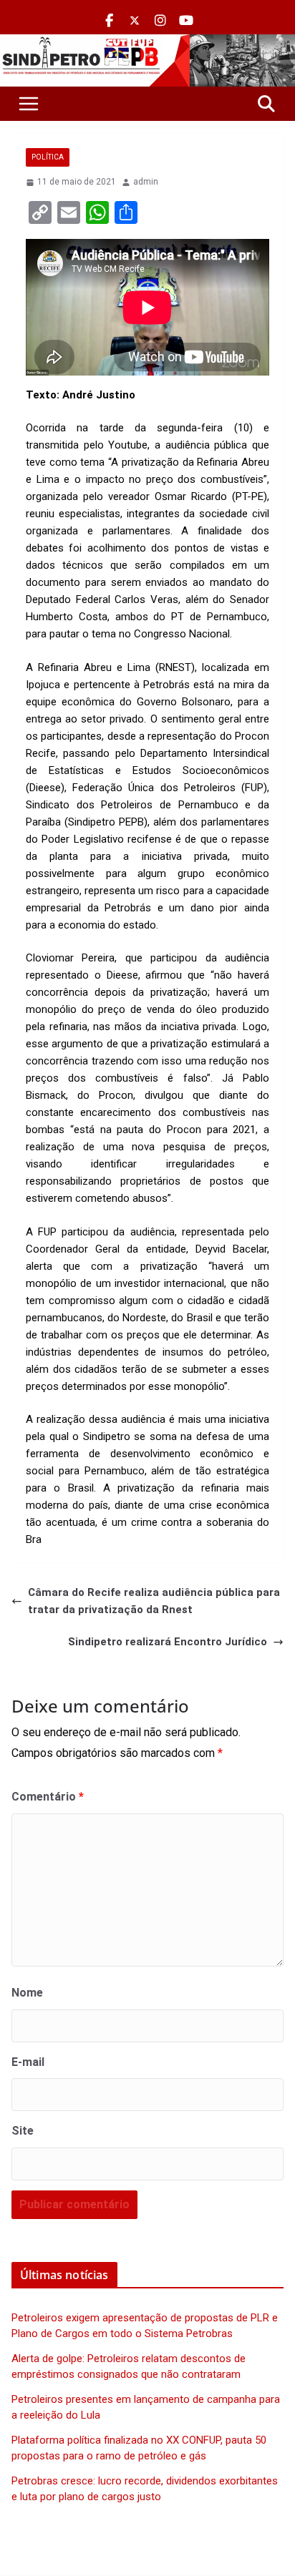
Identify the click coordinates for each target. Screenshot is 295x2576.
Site (23, 2131)
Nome (27, 1993)
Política (48, 157)
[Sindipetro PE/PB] (147, 43)
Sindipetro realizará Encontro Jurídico (168, 1642)
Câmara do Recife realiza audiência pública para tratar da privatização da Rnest (154, 1601)
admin (146, 182)
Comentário (48, 1797)
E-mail (28, 2062)
